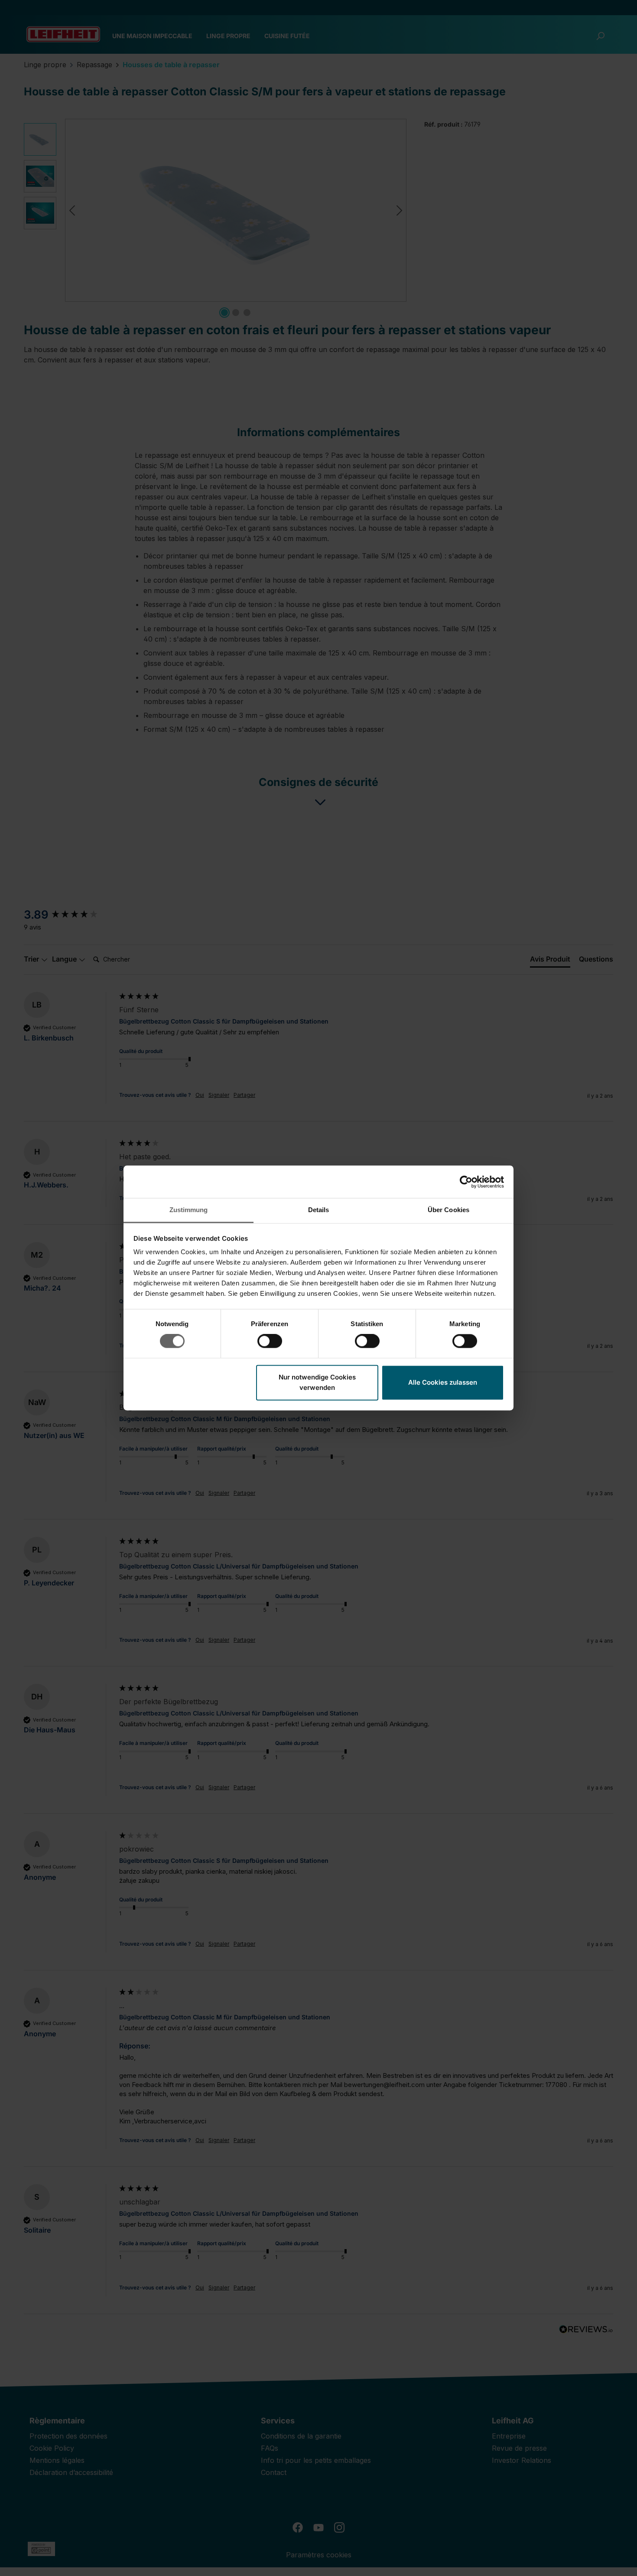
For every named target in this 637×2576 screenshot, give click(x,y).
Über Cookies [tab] (448, 1210)
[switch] (270, 1341)
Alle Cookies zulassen (443, 1382)
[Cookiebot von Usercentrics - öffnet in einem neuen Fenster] (466, 1182)
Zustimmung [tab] (189, 1210)
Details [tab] (319, 1210)
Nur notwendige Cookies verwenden (317, 1382)
